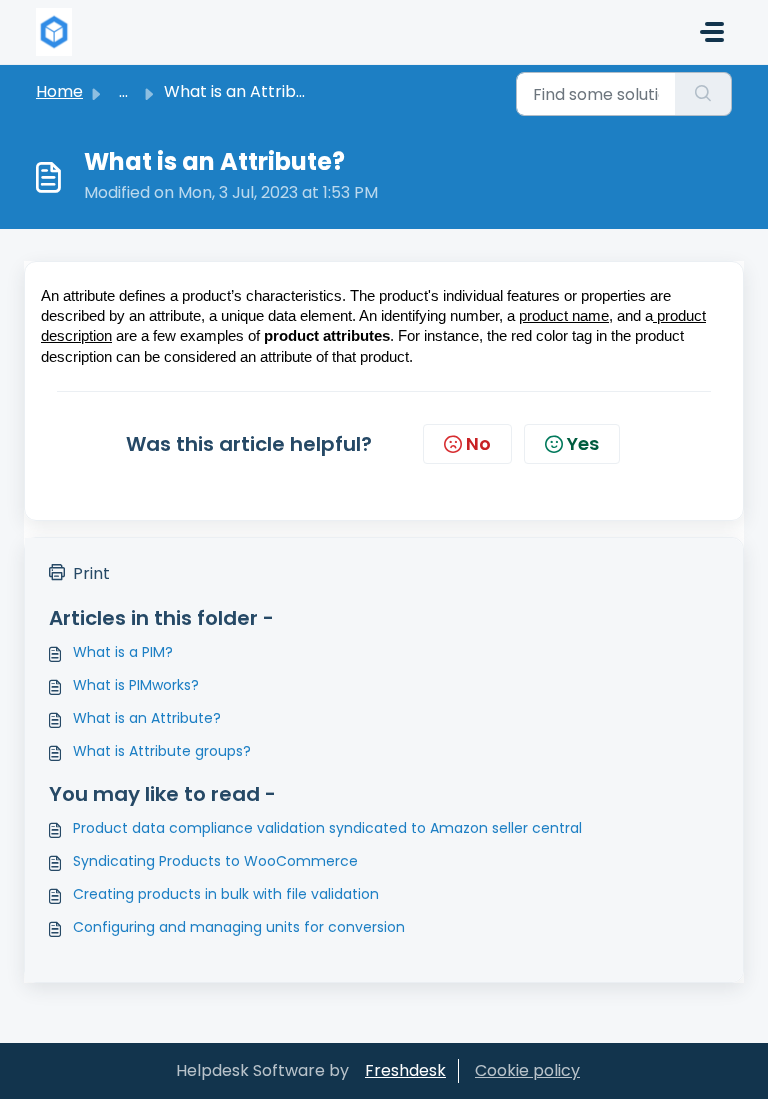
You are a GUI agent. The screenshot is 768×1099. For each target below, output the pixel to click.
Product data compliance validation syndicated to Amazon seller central (327, 828)
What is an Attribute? (147, 718)
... (123, 91)
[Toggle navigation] (712, 32)
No (478, 443)
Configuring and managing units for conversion (239, 927)
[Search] (703, 94)
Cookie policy (527, 1070)
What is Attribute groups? (162, 751)
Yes (583, 443)
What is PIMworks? (136, 685)
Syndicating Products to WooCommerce (215, 861)
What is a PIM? (123, 652)
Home (59, 91)
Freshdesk (405, 1070)
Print (91, 573)
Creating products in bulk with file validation (226, 894)
